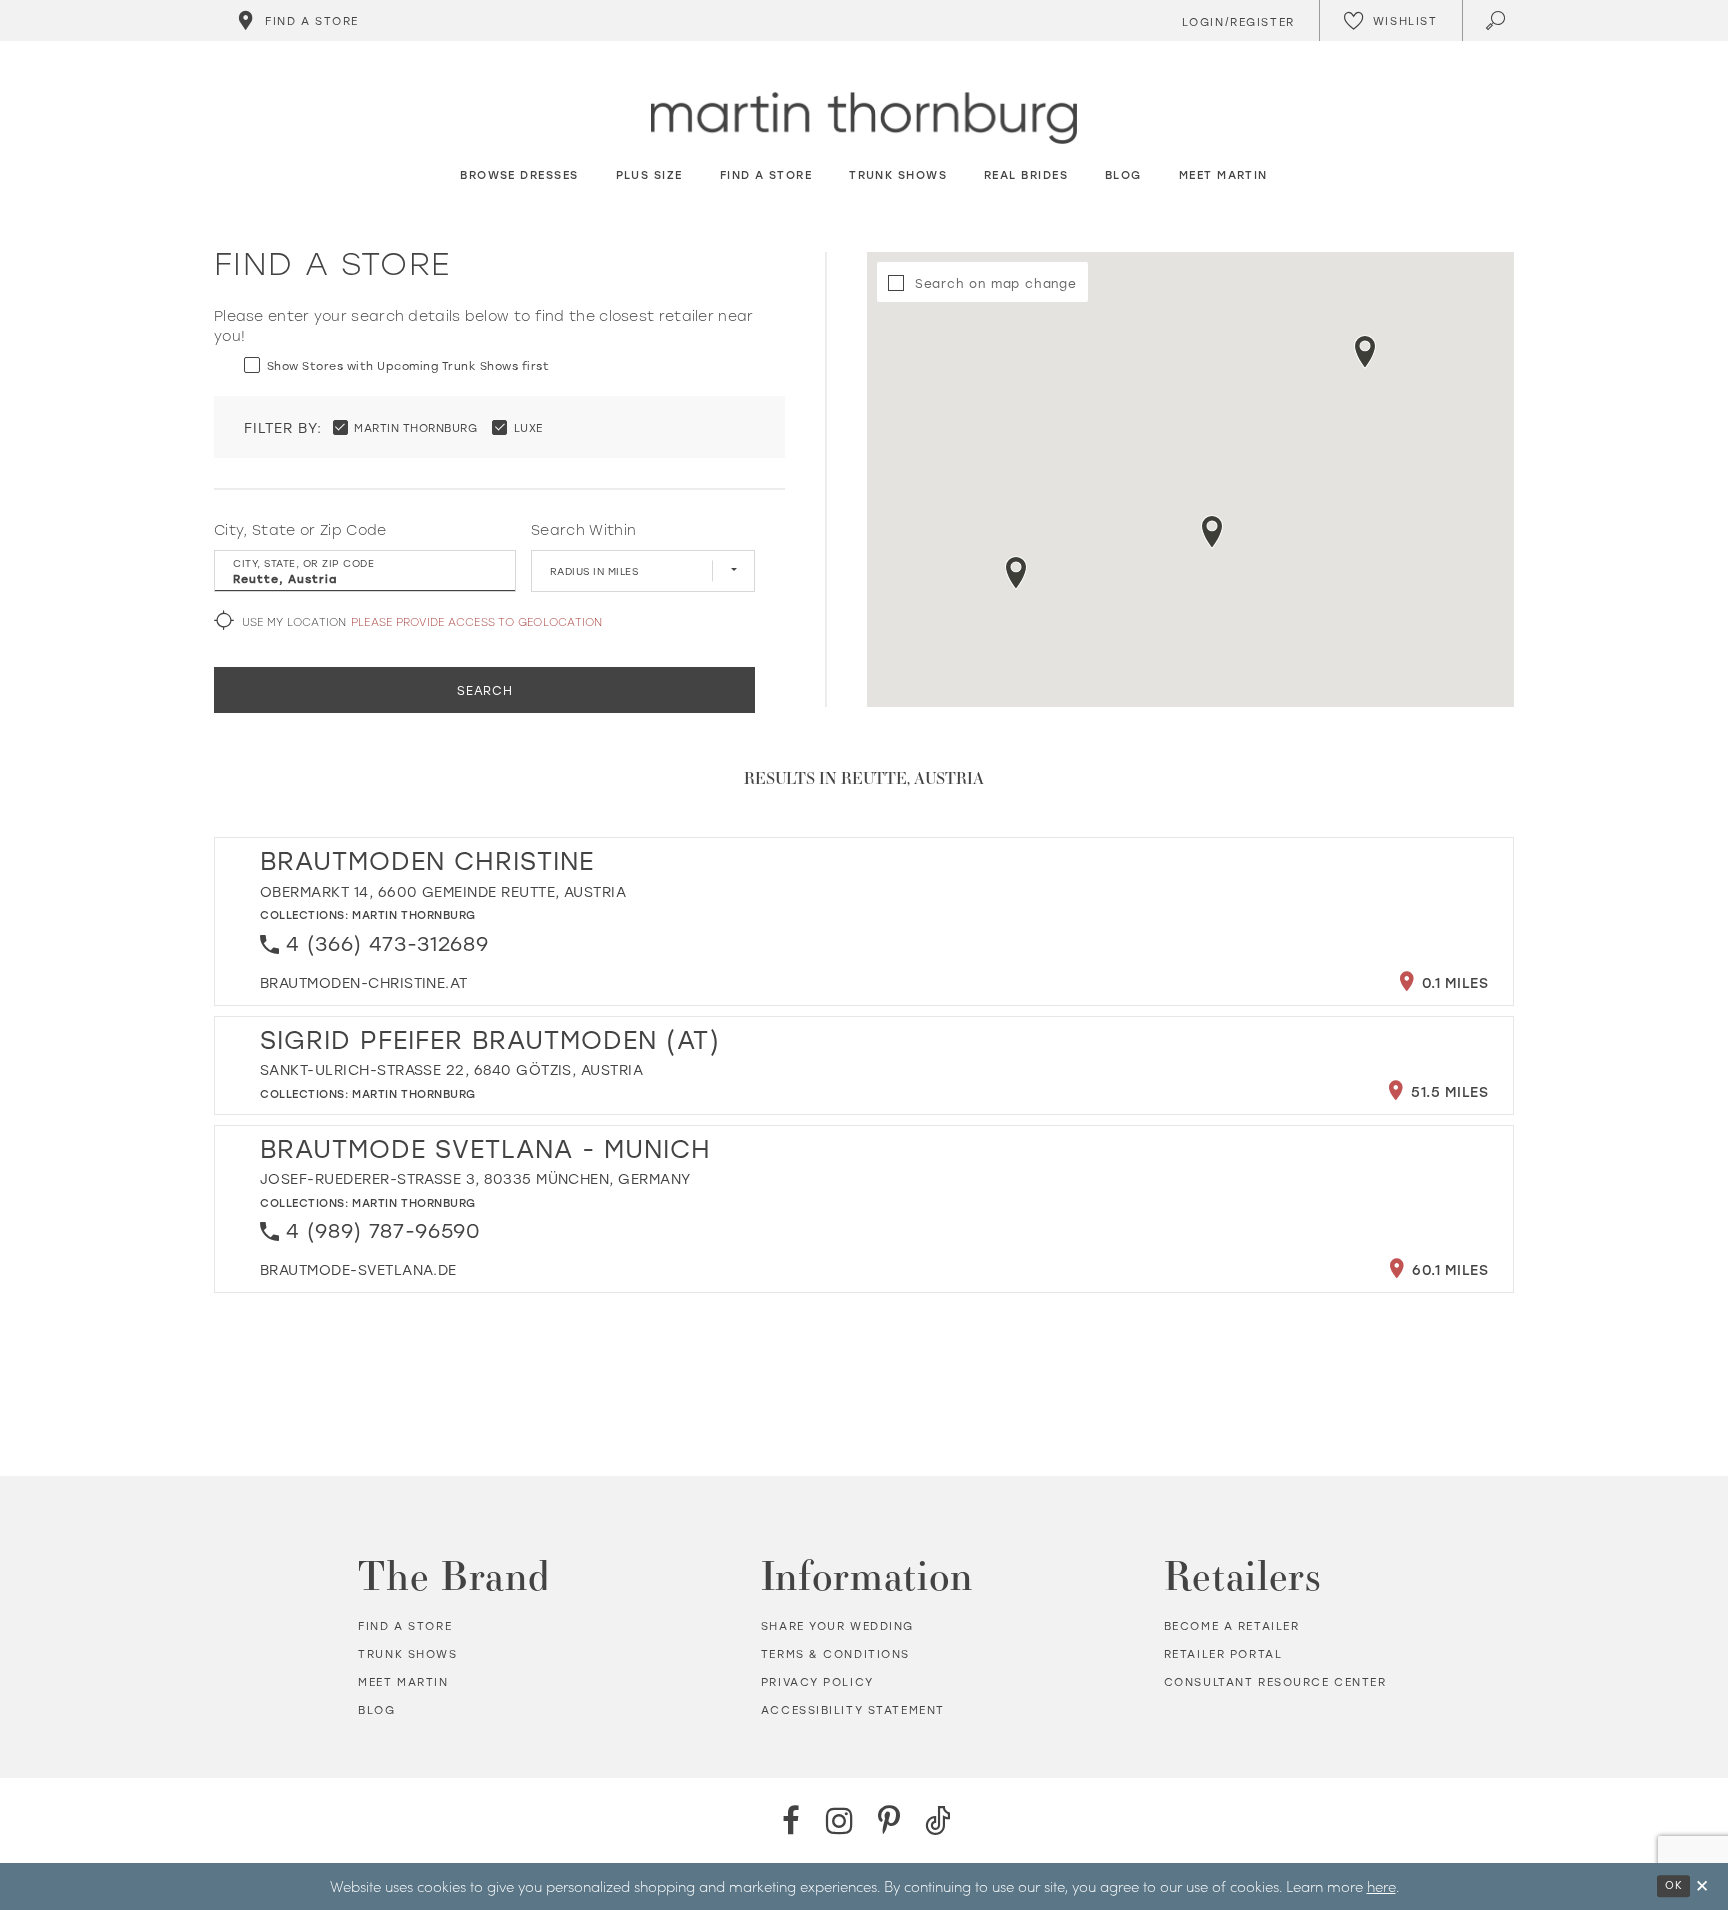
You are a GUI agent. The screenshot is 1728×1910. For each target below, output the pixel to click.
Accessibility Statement (853, 1710)
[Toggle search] (1497, 20)
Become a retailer (1232, 1626)
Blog (376, 1710)
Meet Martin (403, 1682)
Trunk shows (407, 1654)
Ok (1673, 1886)
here (1381, 1886)
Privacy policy (817, 1682)
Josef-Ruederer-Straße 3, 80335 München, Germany (475, 1178)
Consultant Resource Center (1275, 1682)
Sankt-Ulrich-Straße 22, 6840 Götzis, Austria (451, 1069)
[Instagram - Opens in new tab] (839, 1820)
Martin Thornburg (414, 914)
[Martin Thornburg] (864, 118)
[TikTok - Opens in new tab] (937, 1820)
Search (485, 690)
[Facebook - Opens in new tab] (790, 1820)
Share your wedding (837, 1626)
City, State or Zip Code (300, 530)
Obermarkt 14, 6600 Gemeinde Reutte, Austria (443, 891)
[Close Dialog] (1702, 1886)
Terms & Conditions (835, 1654)
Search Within (583, 530)
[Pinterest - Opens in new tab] (888, 1820)
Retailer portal (1223, 1654)
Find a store (405, 1626)
